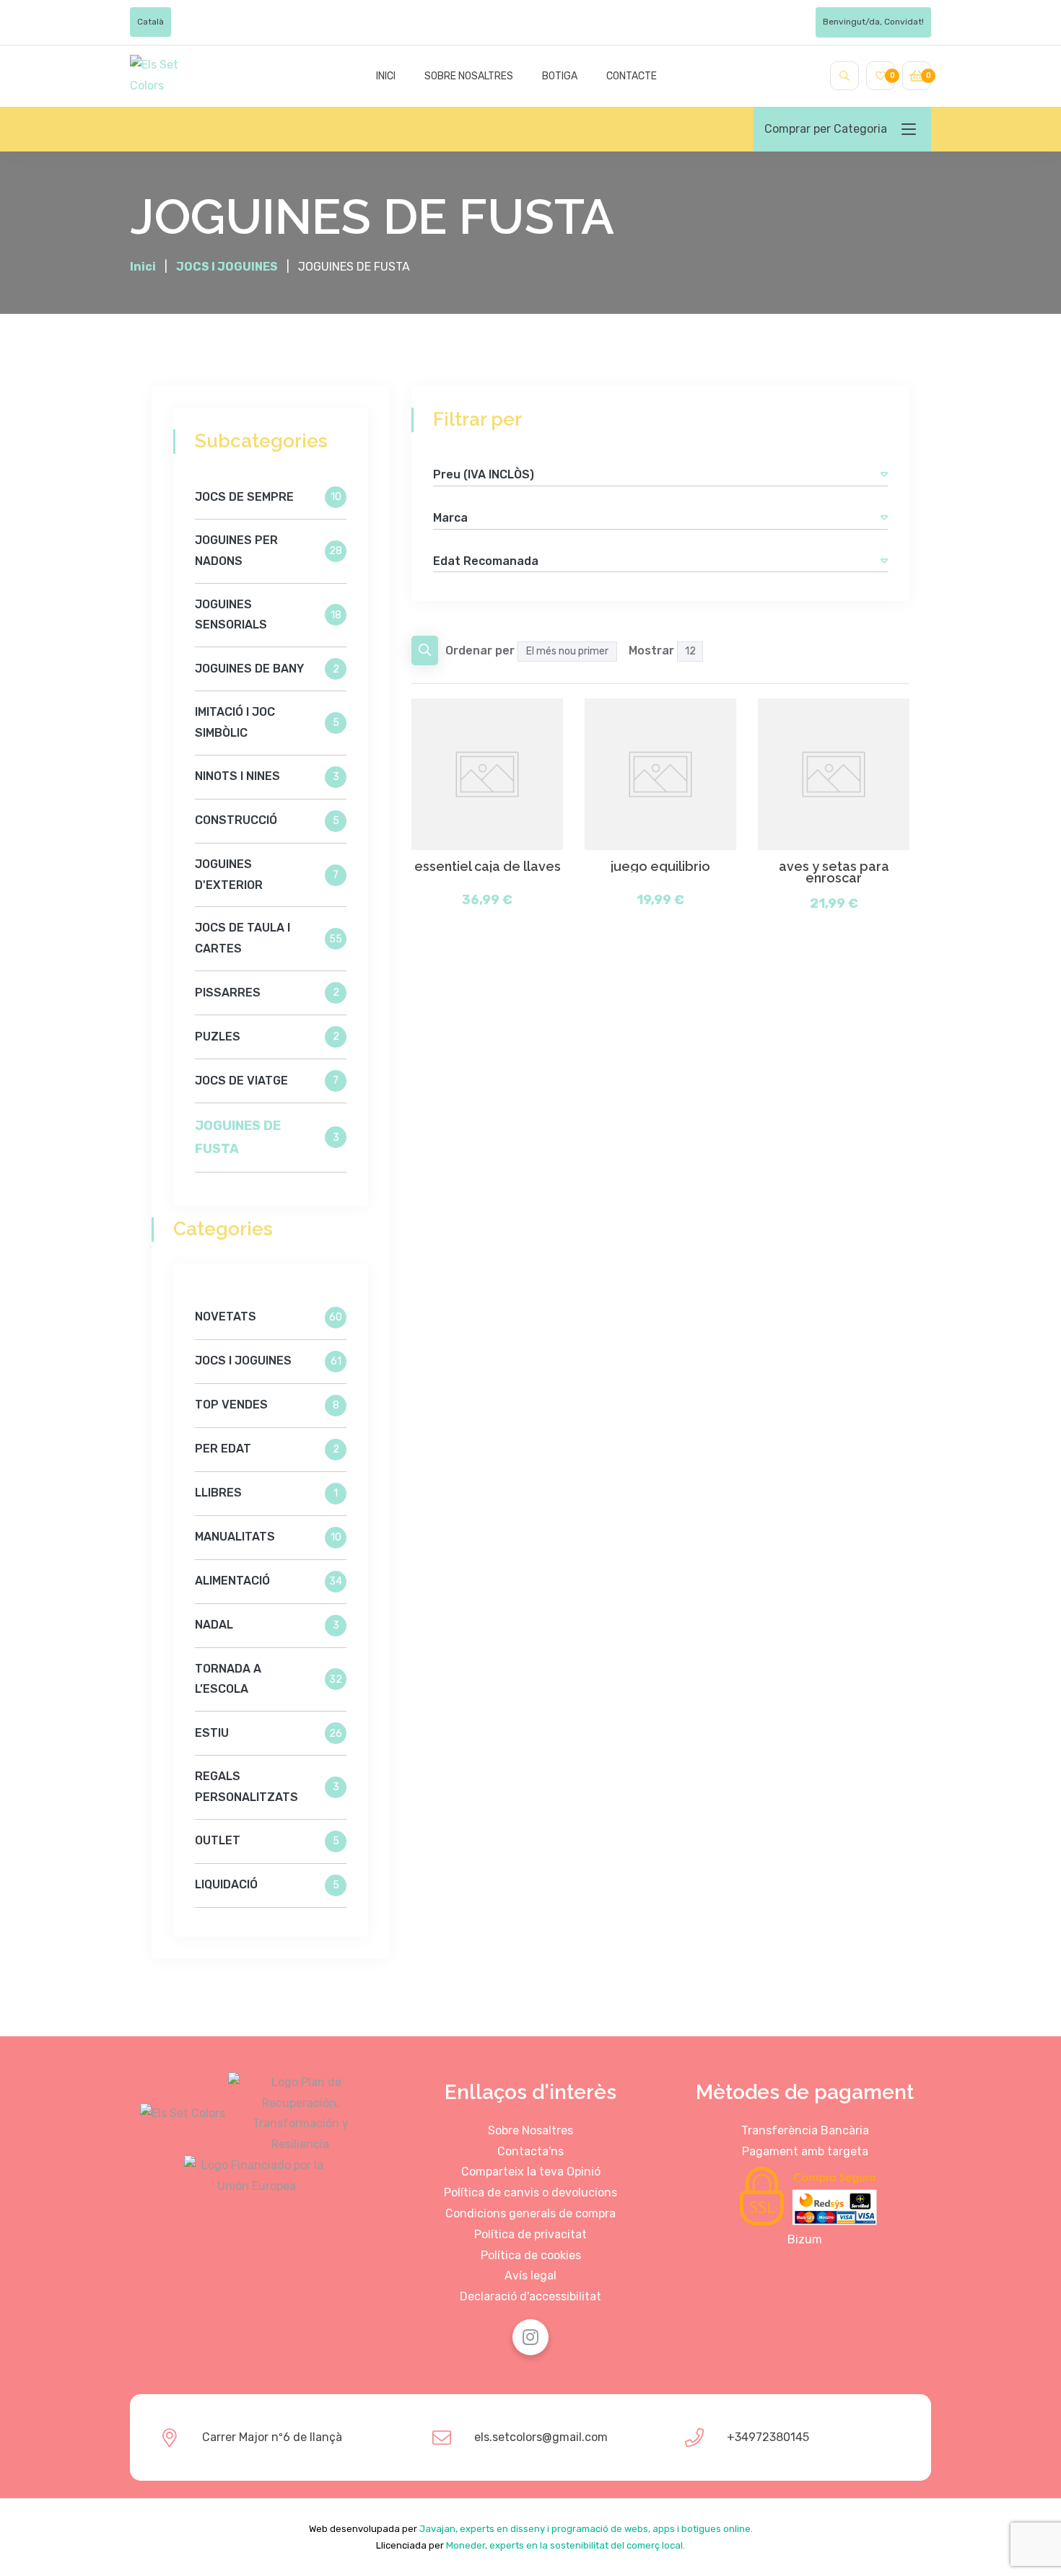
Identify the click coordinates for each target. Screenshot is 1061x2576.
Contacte (632, 76)
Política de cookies (531, 2255)
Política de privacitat (530, 2234)
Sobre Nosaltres (530, 2130)
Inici (386, 76)
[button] (884, 474)
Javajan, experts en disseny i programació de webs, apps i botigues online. (586, 2529)
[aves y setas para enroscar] (834, 774)
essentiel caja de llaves (488, 867)
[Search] (844, 76)
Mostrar (651, 650)
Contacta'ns (530, 2151)
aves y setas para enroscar (834, 872)
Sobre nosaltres (469, 76)
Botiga (560, 76)
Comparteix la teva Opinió (531, 2172)
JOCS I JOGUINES (227, 267)
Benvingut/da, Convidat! (873, 22)
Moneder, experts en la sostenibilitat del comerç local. (566, 2545)
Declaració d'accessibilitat (530, 2296)
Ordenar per (480, 650)
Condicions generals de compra (530, 2213)
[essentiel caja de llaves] (487, 774)
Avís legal (530, 2275)
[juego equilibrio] (660, 774)
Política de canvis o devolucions (530, 2192)
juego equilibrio (660, 867)
